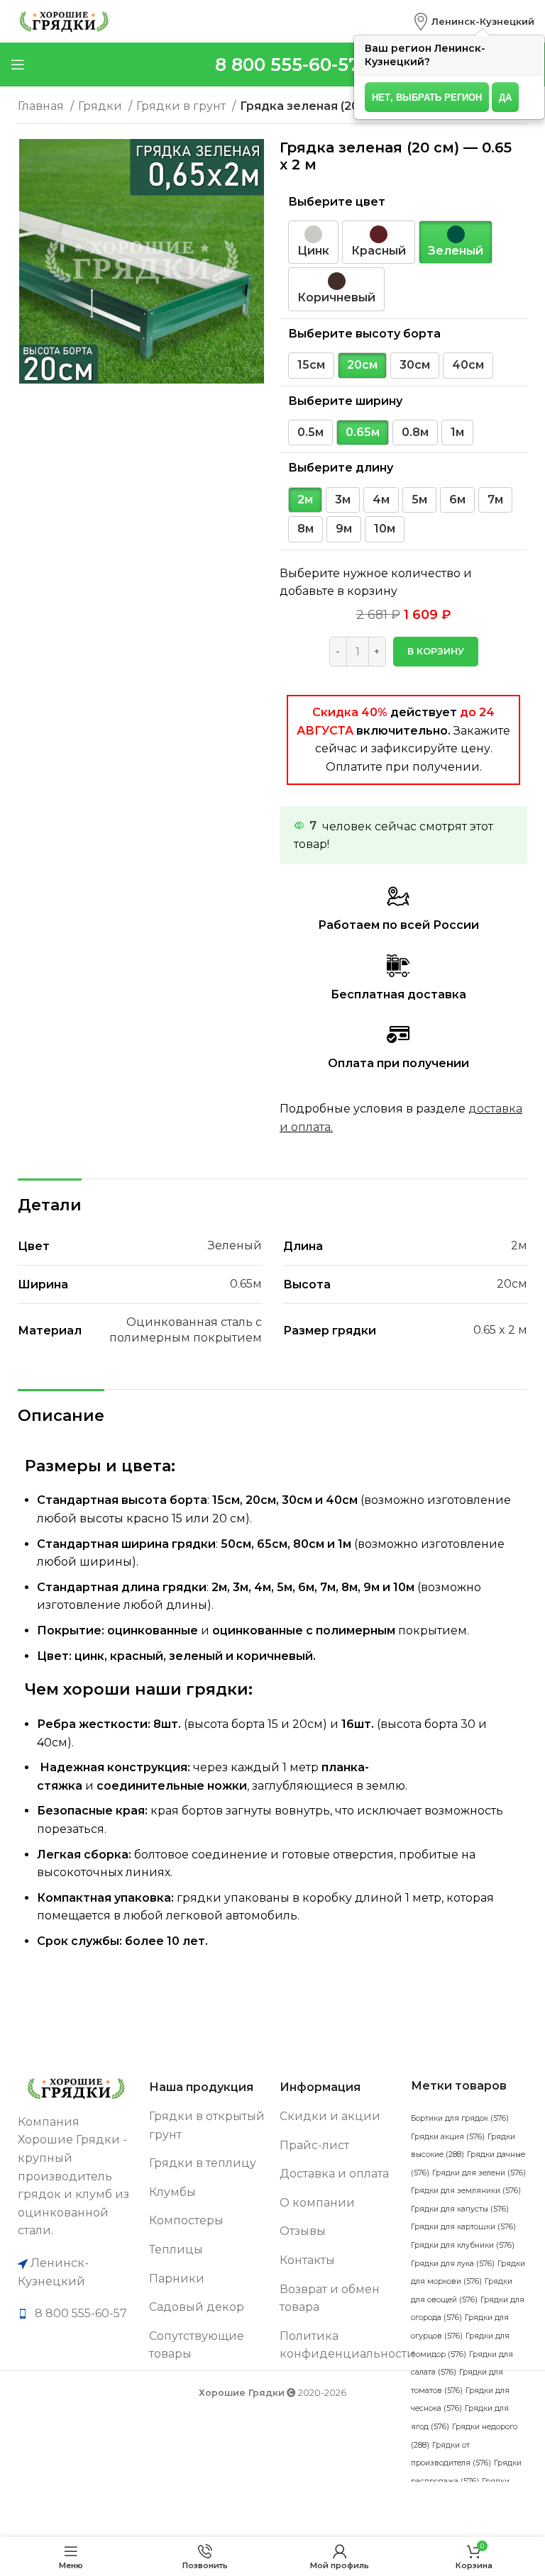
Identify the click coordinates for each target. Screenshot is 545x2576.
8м (305, 529)
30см (415, 365)
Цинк (313, 251)
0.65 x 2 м (500, 1330)
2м (305, 500)
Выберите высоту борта (364, 334)
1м (457, 432)
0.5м (310, 432)
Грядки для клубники (463, 2245)
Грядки (101, 106)
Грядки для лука (453, 2264)
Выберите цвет (337, 202)
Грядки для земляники (466, 2191)
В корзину (436, 651)
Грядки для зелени (479, 2173)
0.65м (363, 432)
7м (495, 500)
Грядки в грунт (182, 106)
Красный (379, 251)
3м (343, 500)
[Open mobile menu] (18, 65)
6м (457, 500)
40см (468, 365)
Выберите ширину (345, 401)
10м (385, 529)
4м (381, 500)
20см (362, 365)
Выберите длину (341, 468)
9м (344, 529)
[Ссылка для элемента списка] (76, 2314)
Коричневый (336, 297)
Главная (42, 106)
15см (311, 365)
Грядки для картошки (463, 2227)
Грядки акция (448, 2137)
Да (505, 97)
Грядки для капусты (460, 2209)
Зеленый (456, 251)
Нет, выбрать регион (427, 97)
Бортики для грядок (460, 2118)
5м (419, 500)
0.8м (415, 432)
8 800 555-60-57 (287, 65)
